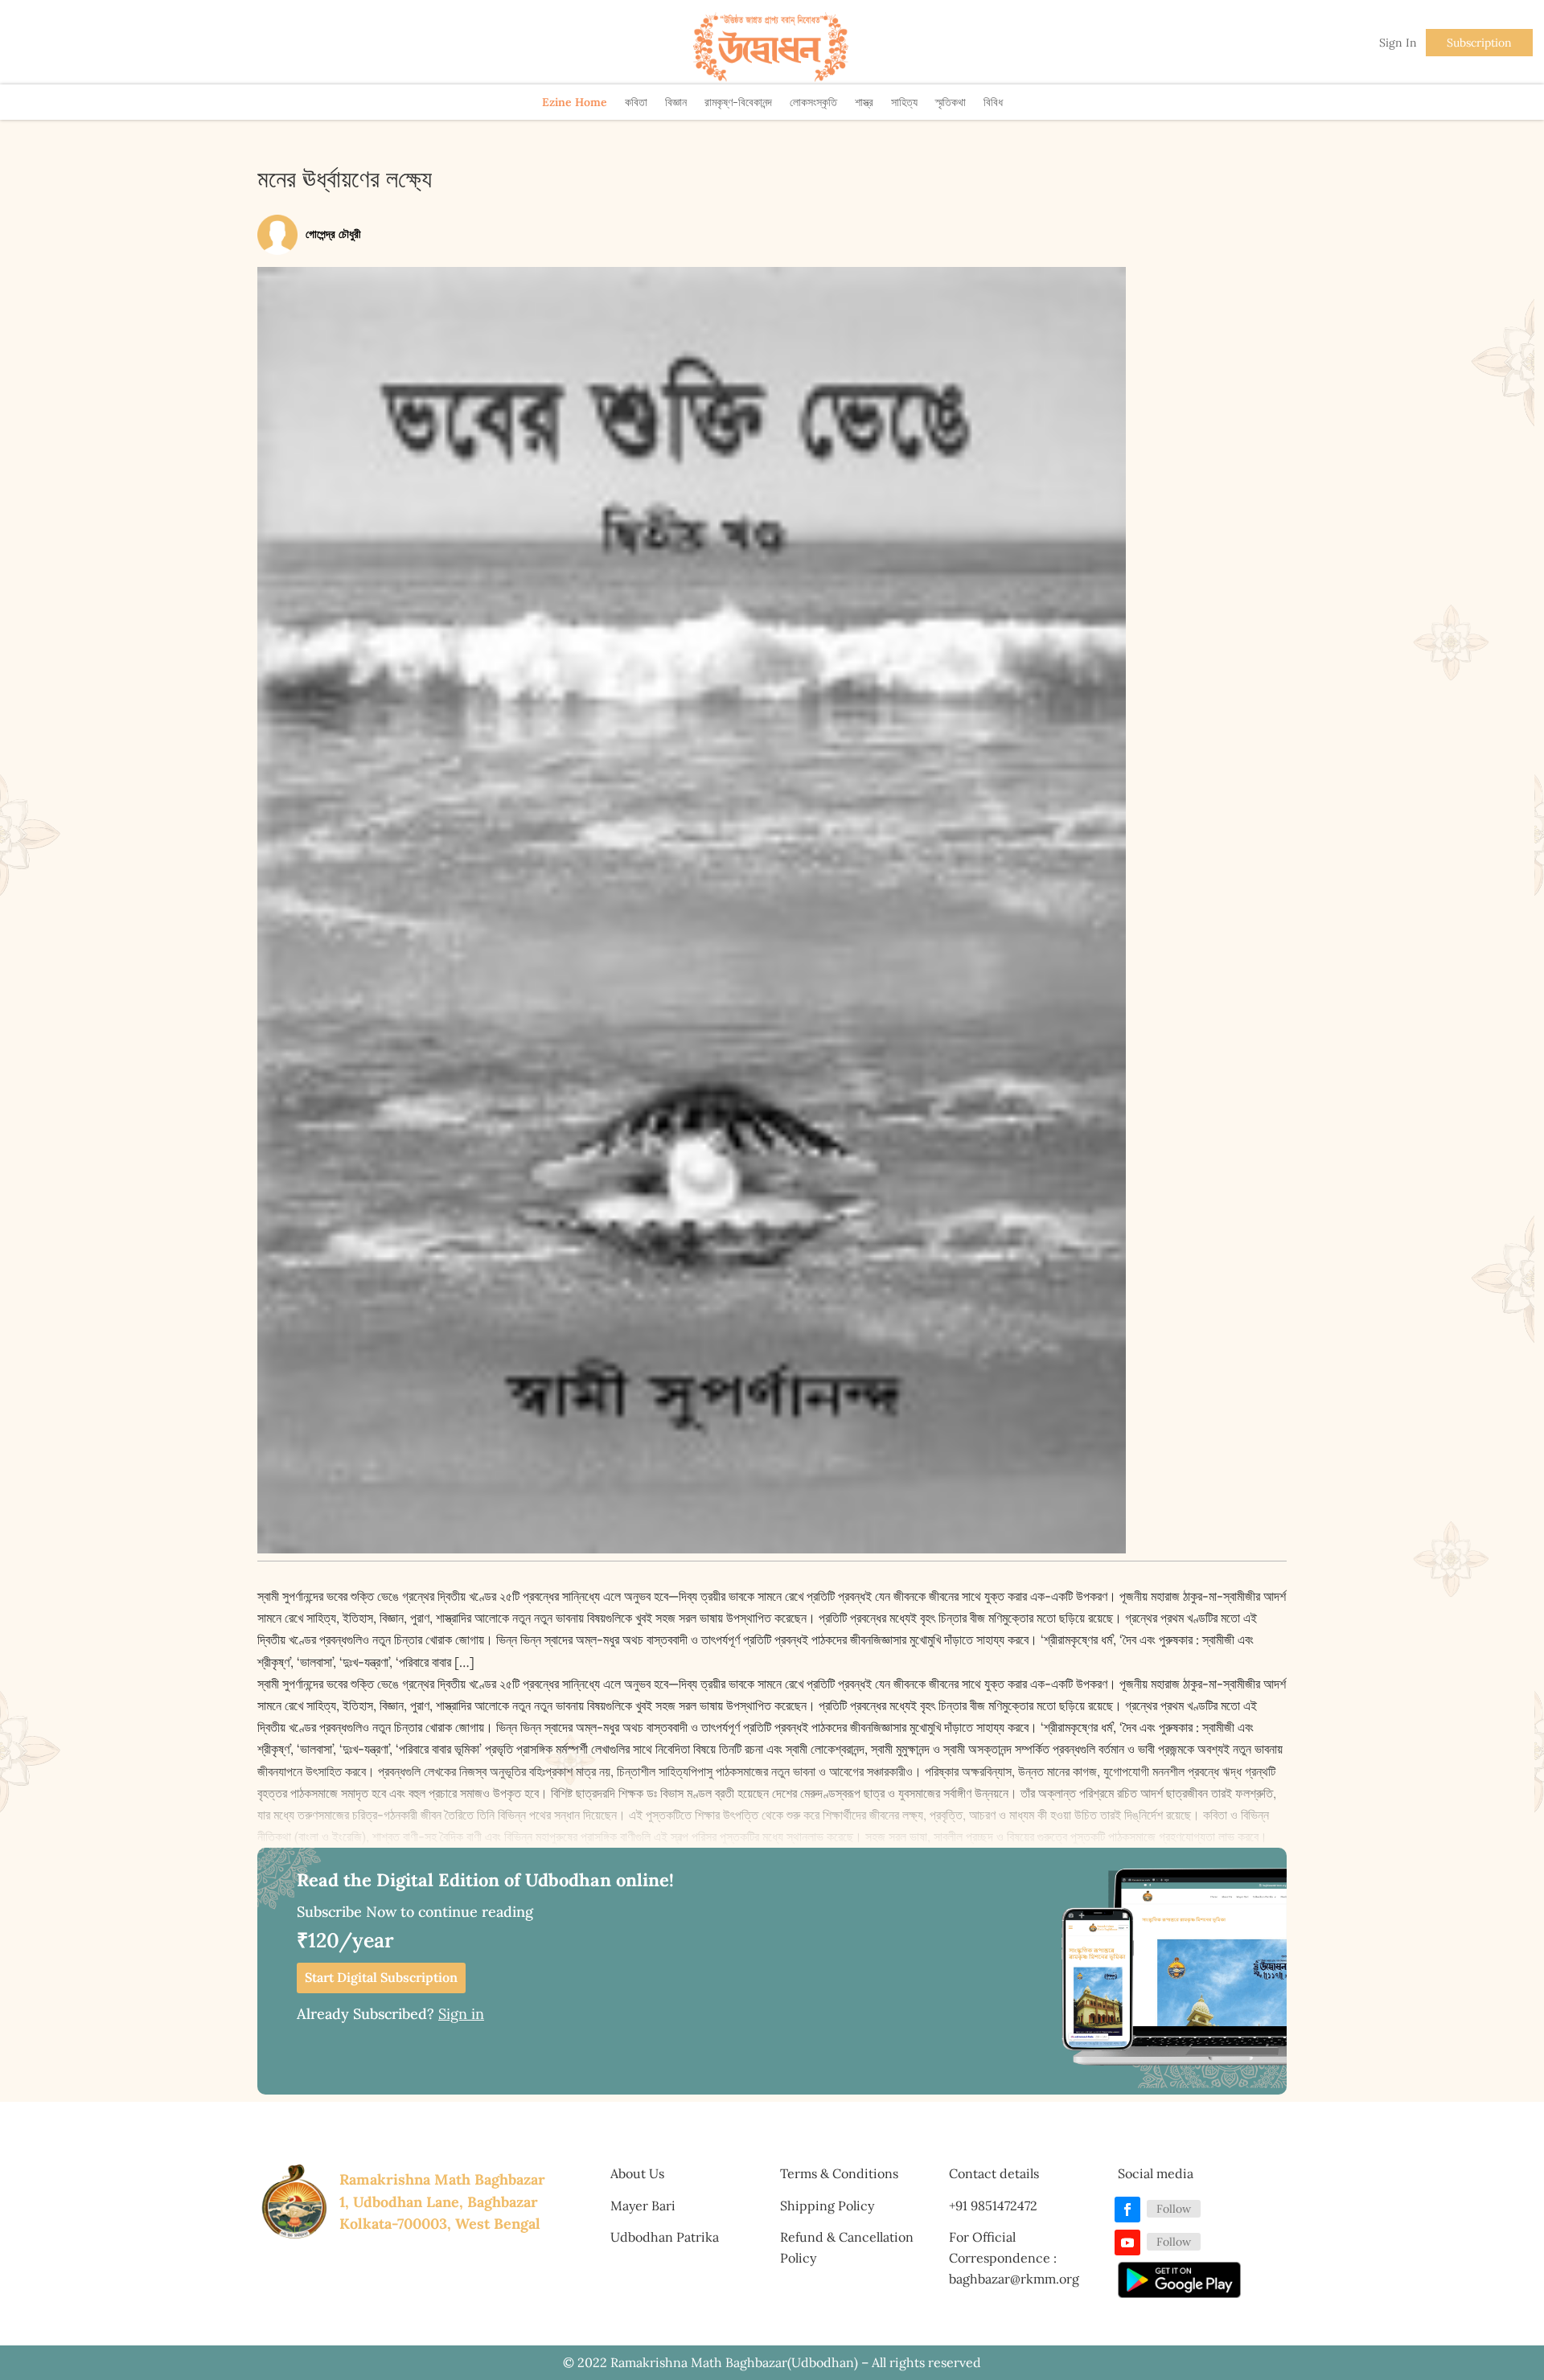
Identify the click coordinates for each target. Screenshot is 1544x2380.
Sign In (1398, 43)
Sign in (461, 2014)
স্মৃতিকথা (951, 102)
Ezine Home (575, 102)
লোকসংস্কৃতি (813, 102)
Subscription (1479, 43)
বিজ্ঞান (676, 102)
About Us (637, 2173)
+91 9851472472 (993, 2206)
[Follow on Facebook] (1127, 2210)
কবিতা (636, 102)
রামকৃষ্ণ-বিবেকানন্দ (738, 102)
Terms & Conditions (839, 2173)
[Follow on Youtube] (1127, 2243)
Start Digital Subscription (381, 1977)
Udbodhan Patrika (665, 2237)
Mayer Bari (643, 2206)
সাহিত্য (904, 102)
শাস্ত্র (864, 102)
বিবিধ (993, 102)
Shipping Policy (827, 2206)
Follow (1174, 2209)
